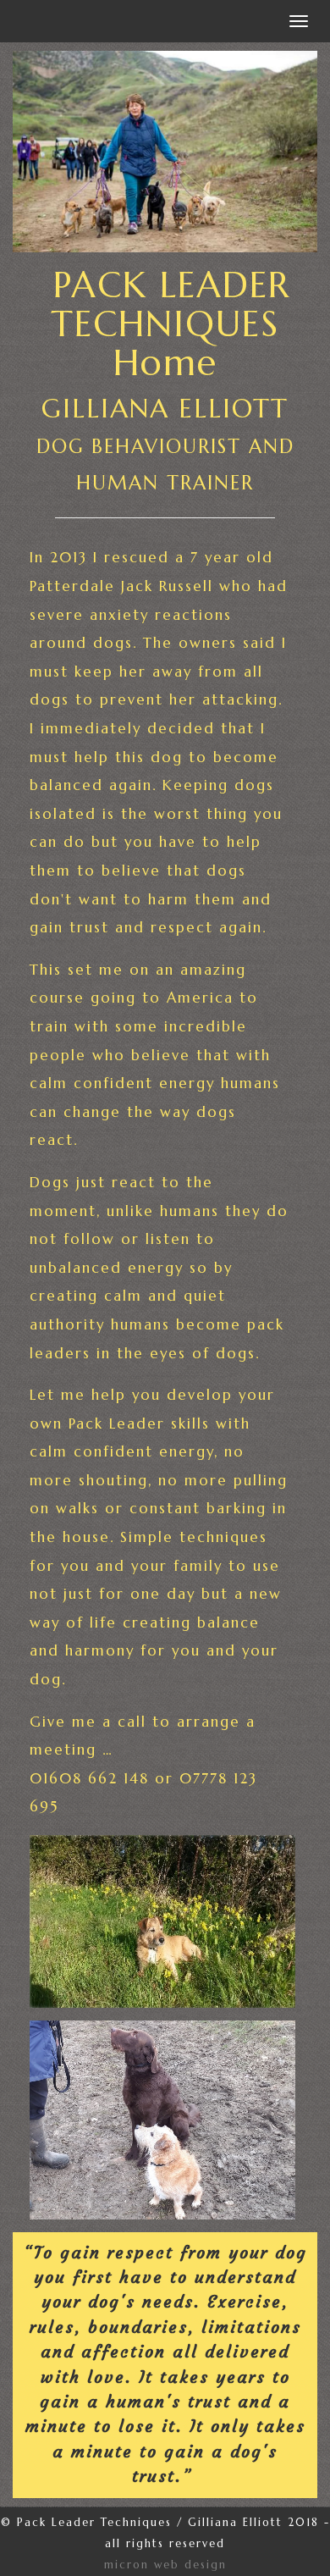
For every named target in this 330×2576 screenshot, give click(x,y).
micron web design (165, 2565)
